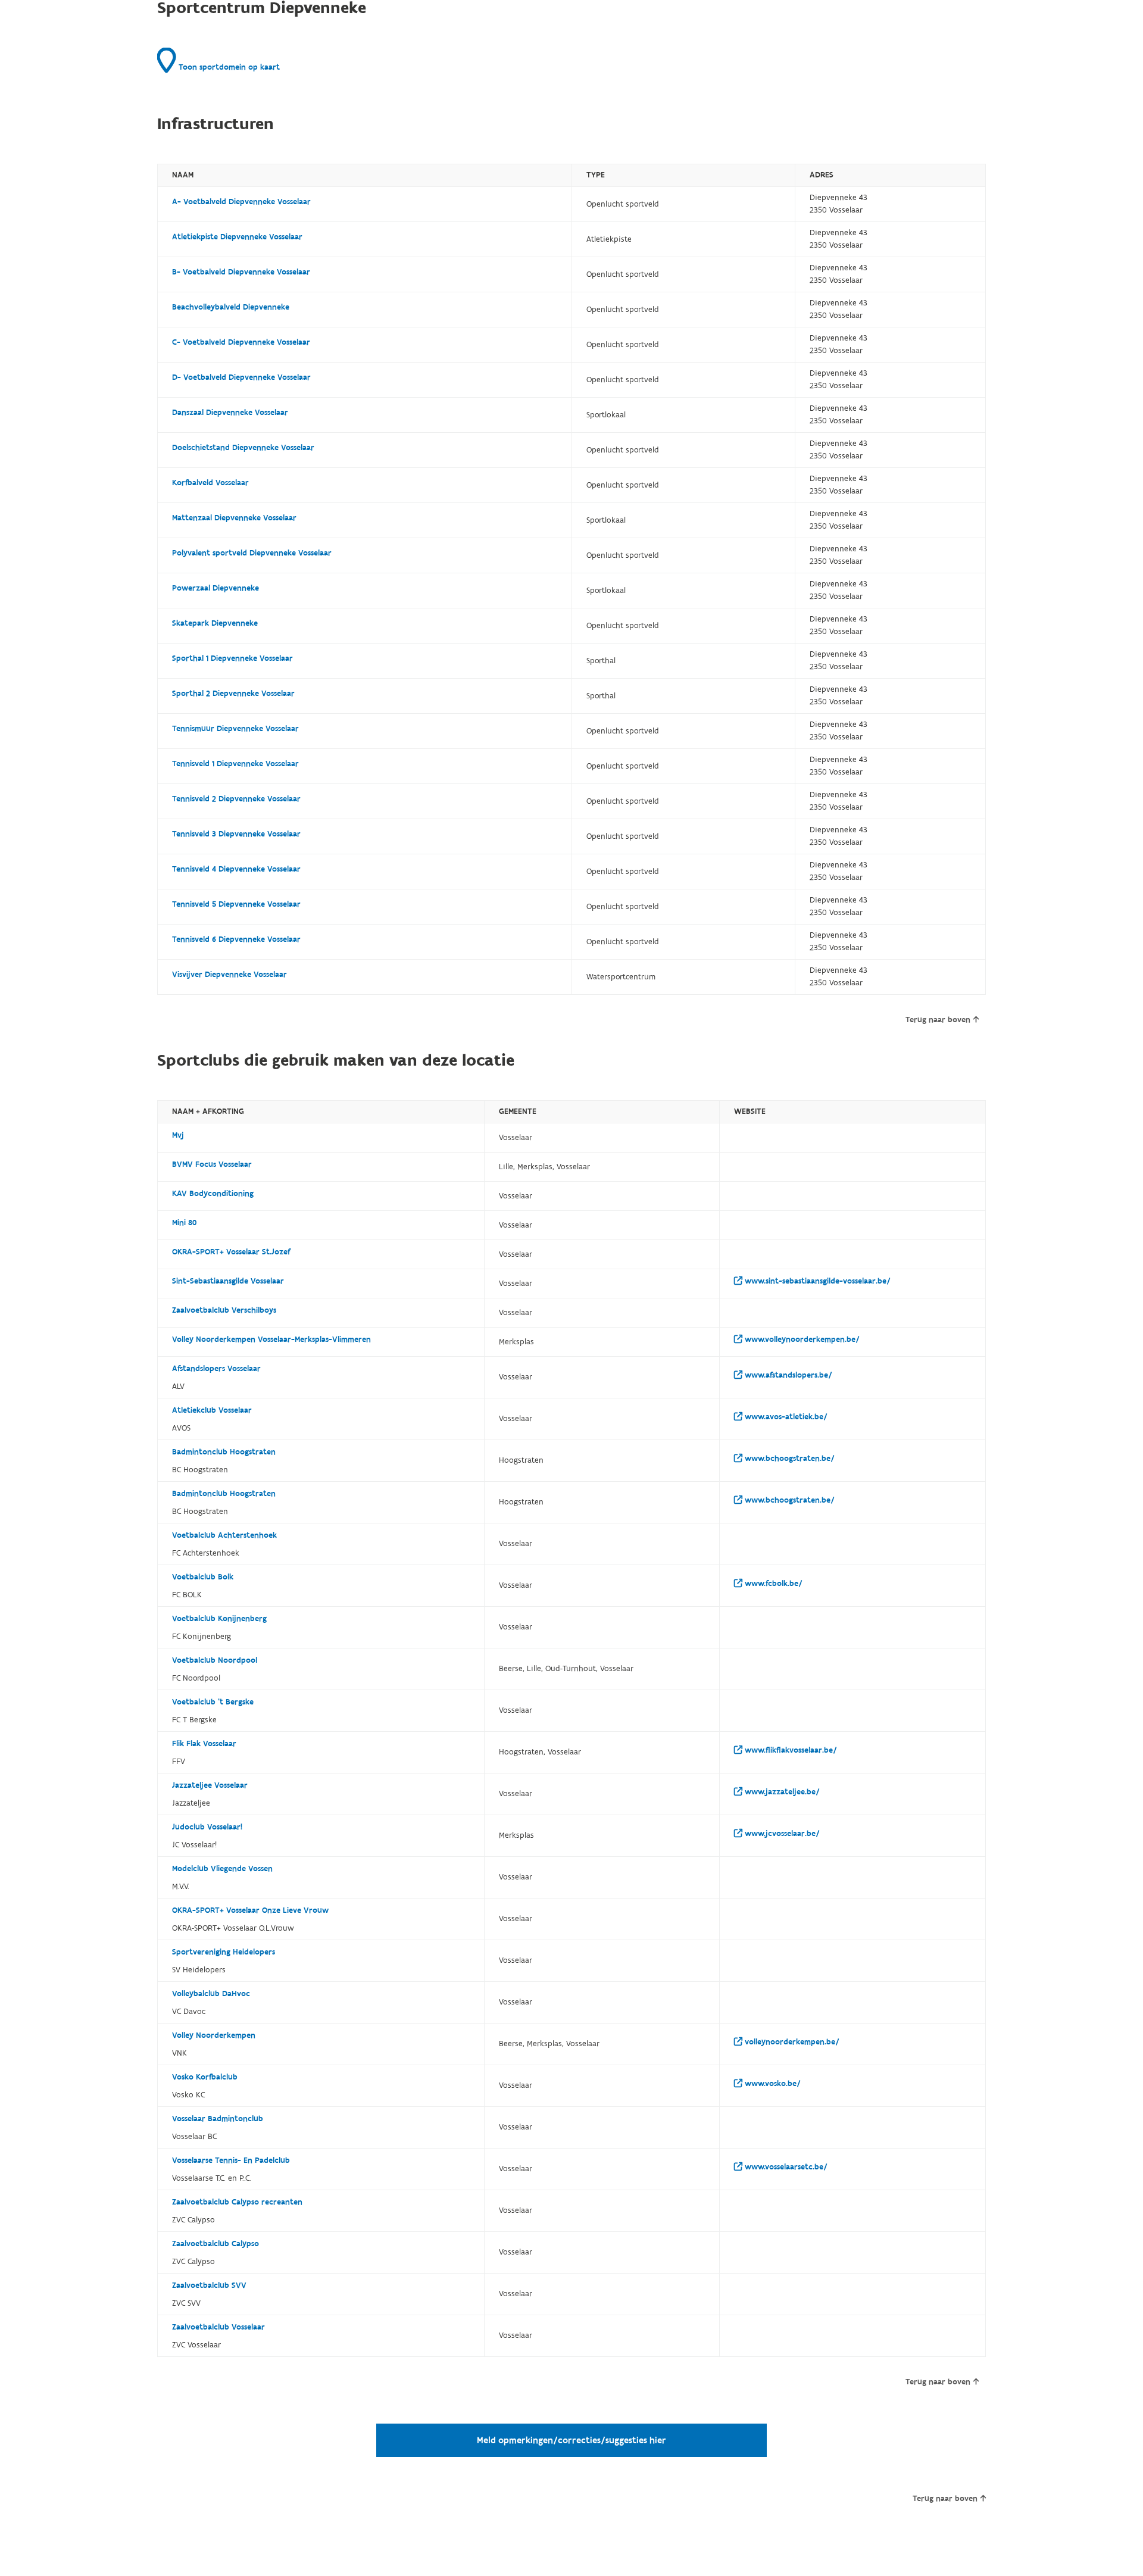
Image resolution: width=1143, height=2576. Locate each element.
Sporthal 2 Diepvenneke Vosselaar (233, 694)
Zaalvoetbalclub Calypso (216, 2244)
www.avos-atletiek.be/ (785, 1417)
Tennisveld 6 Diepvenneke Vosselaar (236, 939)
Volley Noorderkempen (214, 2035)
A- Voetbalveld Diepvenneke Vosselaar (241, 202)
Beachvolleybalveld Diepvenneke (231, 307)
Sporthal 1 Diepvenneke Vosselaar (232, 658)
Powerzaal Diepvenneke (216, 588)
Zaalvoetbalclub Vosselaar (218, 2327)
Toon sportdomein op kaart (228, 67)
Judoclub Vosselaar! (207, 1827)
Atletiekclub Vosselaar (212, 1410)
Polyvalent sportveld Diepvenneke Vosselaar (252, 553)
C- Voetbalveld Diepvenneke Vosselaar (241, 342)
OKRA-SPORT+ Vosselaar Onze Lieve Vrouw (250, 1910)
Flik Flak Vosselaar (204, 1744)
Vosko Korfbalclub (205, 2077)
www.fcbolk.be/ (772, 1584)
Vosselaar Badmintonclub (218, 2119)
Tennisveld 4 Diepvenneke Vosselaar (236, 869)
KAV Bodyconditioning (213, 1194)
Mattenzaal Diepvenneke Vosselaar (234, 518)
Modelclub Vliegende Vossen (222, 1869)
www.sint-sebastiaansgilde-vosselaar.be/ (816, 1281)
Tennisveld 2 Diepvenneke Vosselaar (236, 799)
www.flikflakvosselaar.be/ (790, 1750)
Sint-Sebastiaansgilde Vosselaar (228, 1281)
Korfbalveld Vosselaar (210, 483)
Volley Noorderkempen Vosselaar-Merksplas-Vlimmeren (271, 1339)
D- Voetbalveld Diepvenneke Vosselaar (241, 377)
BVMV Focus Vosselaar (212, 1164)
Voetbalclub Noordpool (215, 1660)
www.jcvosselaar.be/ (781, 1834)
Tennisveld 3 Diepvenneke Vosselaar (236, 834)
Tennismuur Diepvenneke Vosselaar (235, 729)
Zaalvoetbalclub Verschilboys (224, 1310)
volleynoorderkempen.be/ (791, 2042)
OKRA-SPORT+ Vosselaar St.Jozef (231, 1252)
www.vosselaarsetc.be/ (785, 2167)
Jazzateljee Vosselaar (210, 1785)
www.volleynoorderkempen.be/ (801, 1339)
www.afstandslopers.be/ (787, 1375)
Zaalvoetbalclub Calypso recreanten (237, 2202)
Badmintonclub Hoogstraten (224, 1452)
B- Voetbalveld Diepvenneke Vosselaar (241, 272)
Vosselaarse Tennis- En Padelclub (231, 2160)
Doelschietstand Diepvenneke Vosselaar (243, 448)
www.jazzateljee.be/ (781, 1792)
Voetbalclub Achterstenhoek (224, 1535)
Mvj (178, 1135)
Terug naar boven (938, 1020)
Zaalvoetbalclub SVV (209, 2285)
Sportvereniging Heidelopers (224, 1952)
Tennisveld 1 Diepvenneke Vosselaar (235, 764)
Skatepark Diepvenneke (215, 623)
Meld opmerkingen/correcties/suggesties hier (571, 2440)
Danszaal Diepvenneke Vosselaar (230, 413)
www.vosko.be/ (772, 2084)
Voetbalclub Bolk (203, 1577)
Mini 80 (184, 1223)
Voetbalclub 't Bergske (213, 1702)
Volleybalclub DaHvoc (211, 1994)
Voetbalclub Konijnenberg (219, 1619)
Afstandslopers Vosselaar (216, 1369)
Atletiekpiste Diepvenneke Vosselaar (237, 237)
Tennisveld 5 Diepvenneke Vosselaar (236, 904)
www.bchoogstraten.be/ (788, 1459)
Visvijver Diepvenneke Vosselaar (229, 975)
